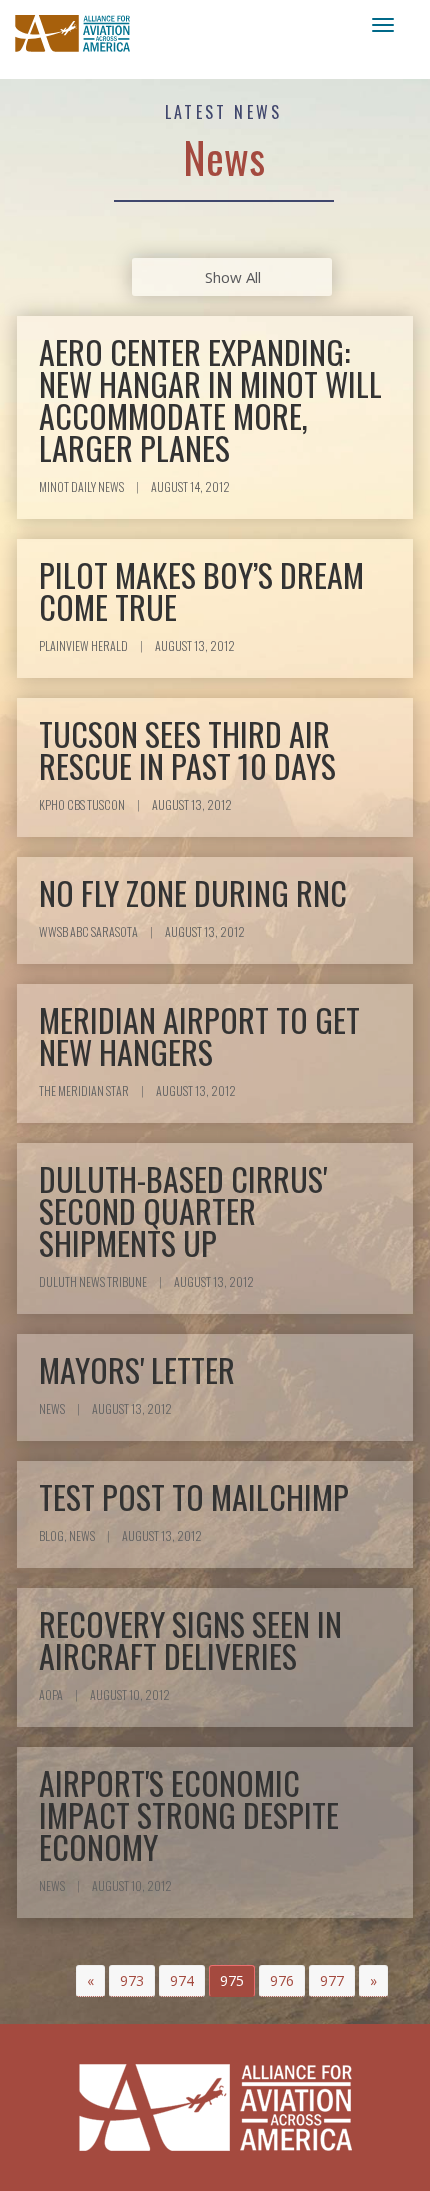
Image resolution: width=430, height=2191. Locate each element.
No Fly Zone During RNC (193, 892)
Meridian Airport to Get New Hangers (199, 1035)
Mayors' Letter (137, 1369)
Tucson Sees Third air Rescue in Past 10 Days (187, 749)
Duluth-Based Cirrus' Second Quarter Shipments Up (183, 1210)
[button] (90, 1981)
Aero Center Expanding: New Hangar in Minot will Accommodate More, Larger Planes (210, 399)
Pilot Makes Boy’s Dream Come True (201, 590)
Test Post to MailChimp (194, 1496)
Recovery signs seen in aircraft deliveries (190, 1639)
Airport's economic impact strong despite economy (189, 1814)
